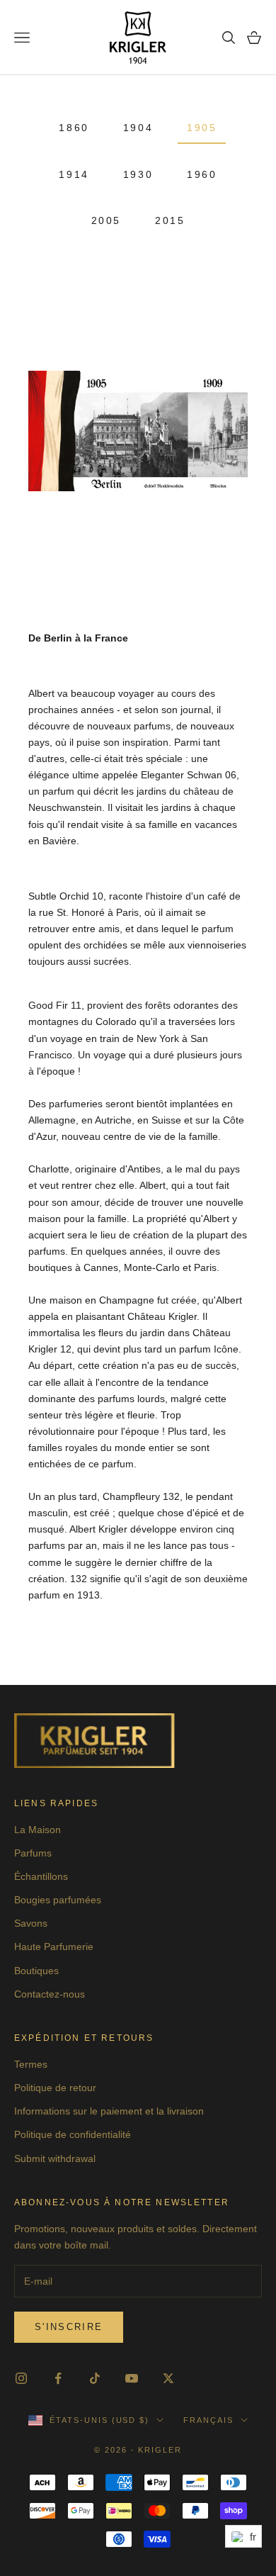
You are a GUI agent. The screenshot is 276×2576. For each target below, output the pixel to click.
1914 (74, 174)
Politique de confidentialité (73, 2134)
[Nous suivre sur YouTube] (132, 2378)
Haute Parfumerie (54, 1947)
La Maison (38, 1830)
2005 (106, 220)
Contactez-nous (50, 1994)
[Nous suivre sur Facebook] (58, 2378)
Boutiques (36, 1971)
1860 (74, 128)
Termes (31, 2064)
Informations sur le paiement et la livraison (109, 2111)
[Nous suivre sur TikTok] (95, 2378)
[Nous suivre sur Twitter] (168, 2378)
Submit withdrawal (55, 2158)
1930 (138, 174)
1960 (202, 174)
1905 (202, 128)
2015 (170, 220)
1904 (138, 128)
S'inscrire (69, 2327)
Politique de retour (55, 2088)
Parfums (33, 1853)
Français (208, 2420)
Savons (31, 1923)
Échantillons (41, 1876)
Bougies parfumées (58, 1900)
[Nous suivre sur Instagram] (21, 2378)
